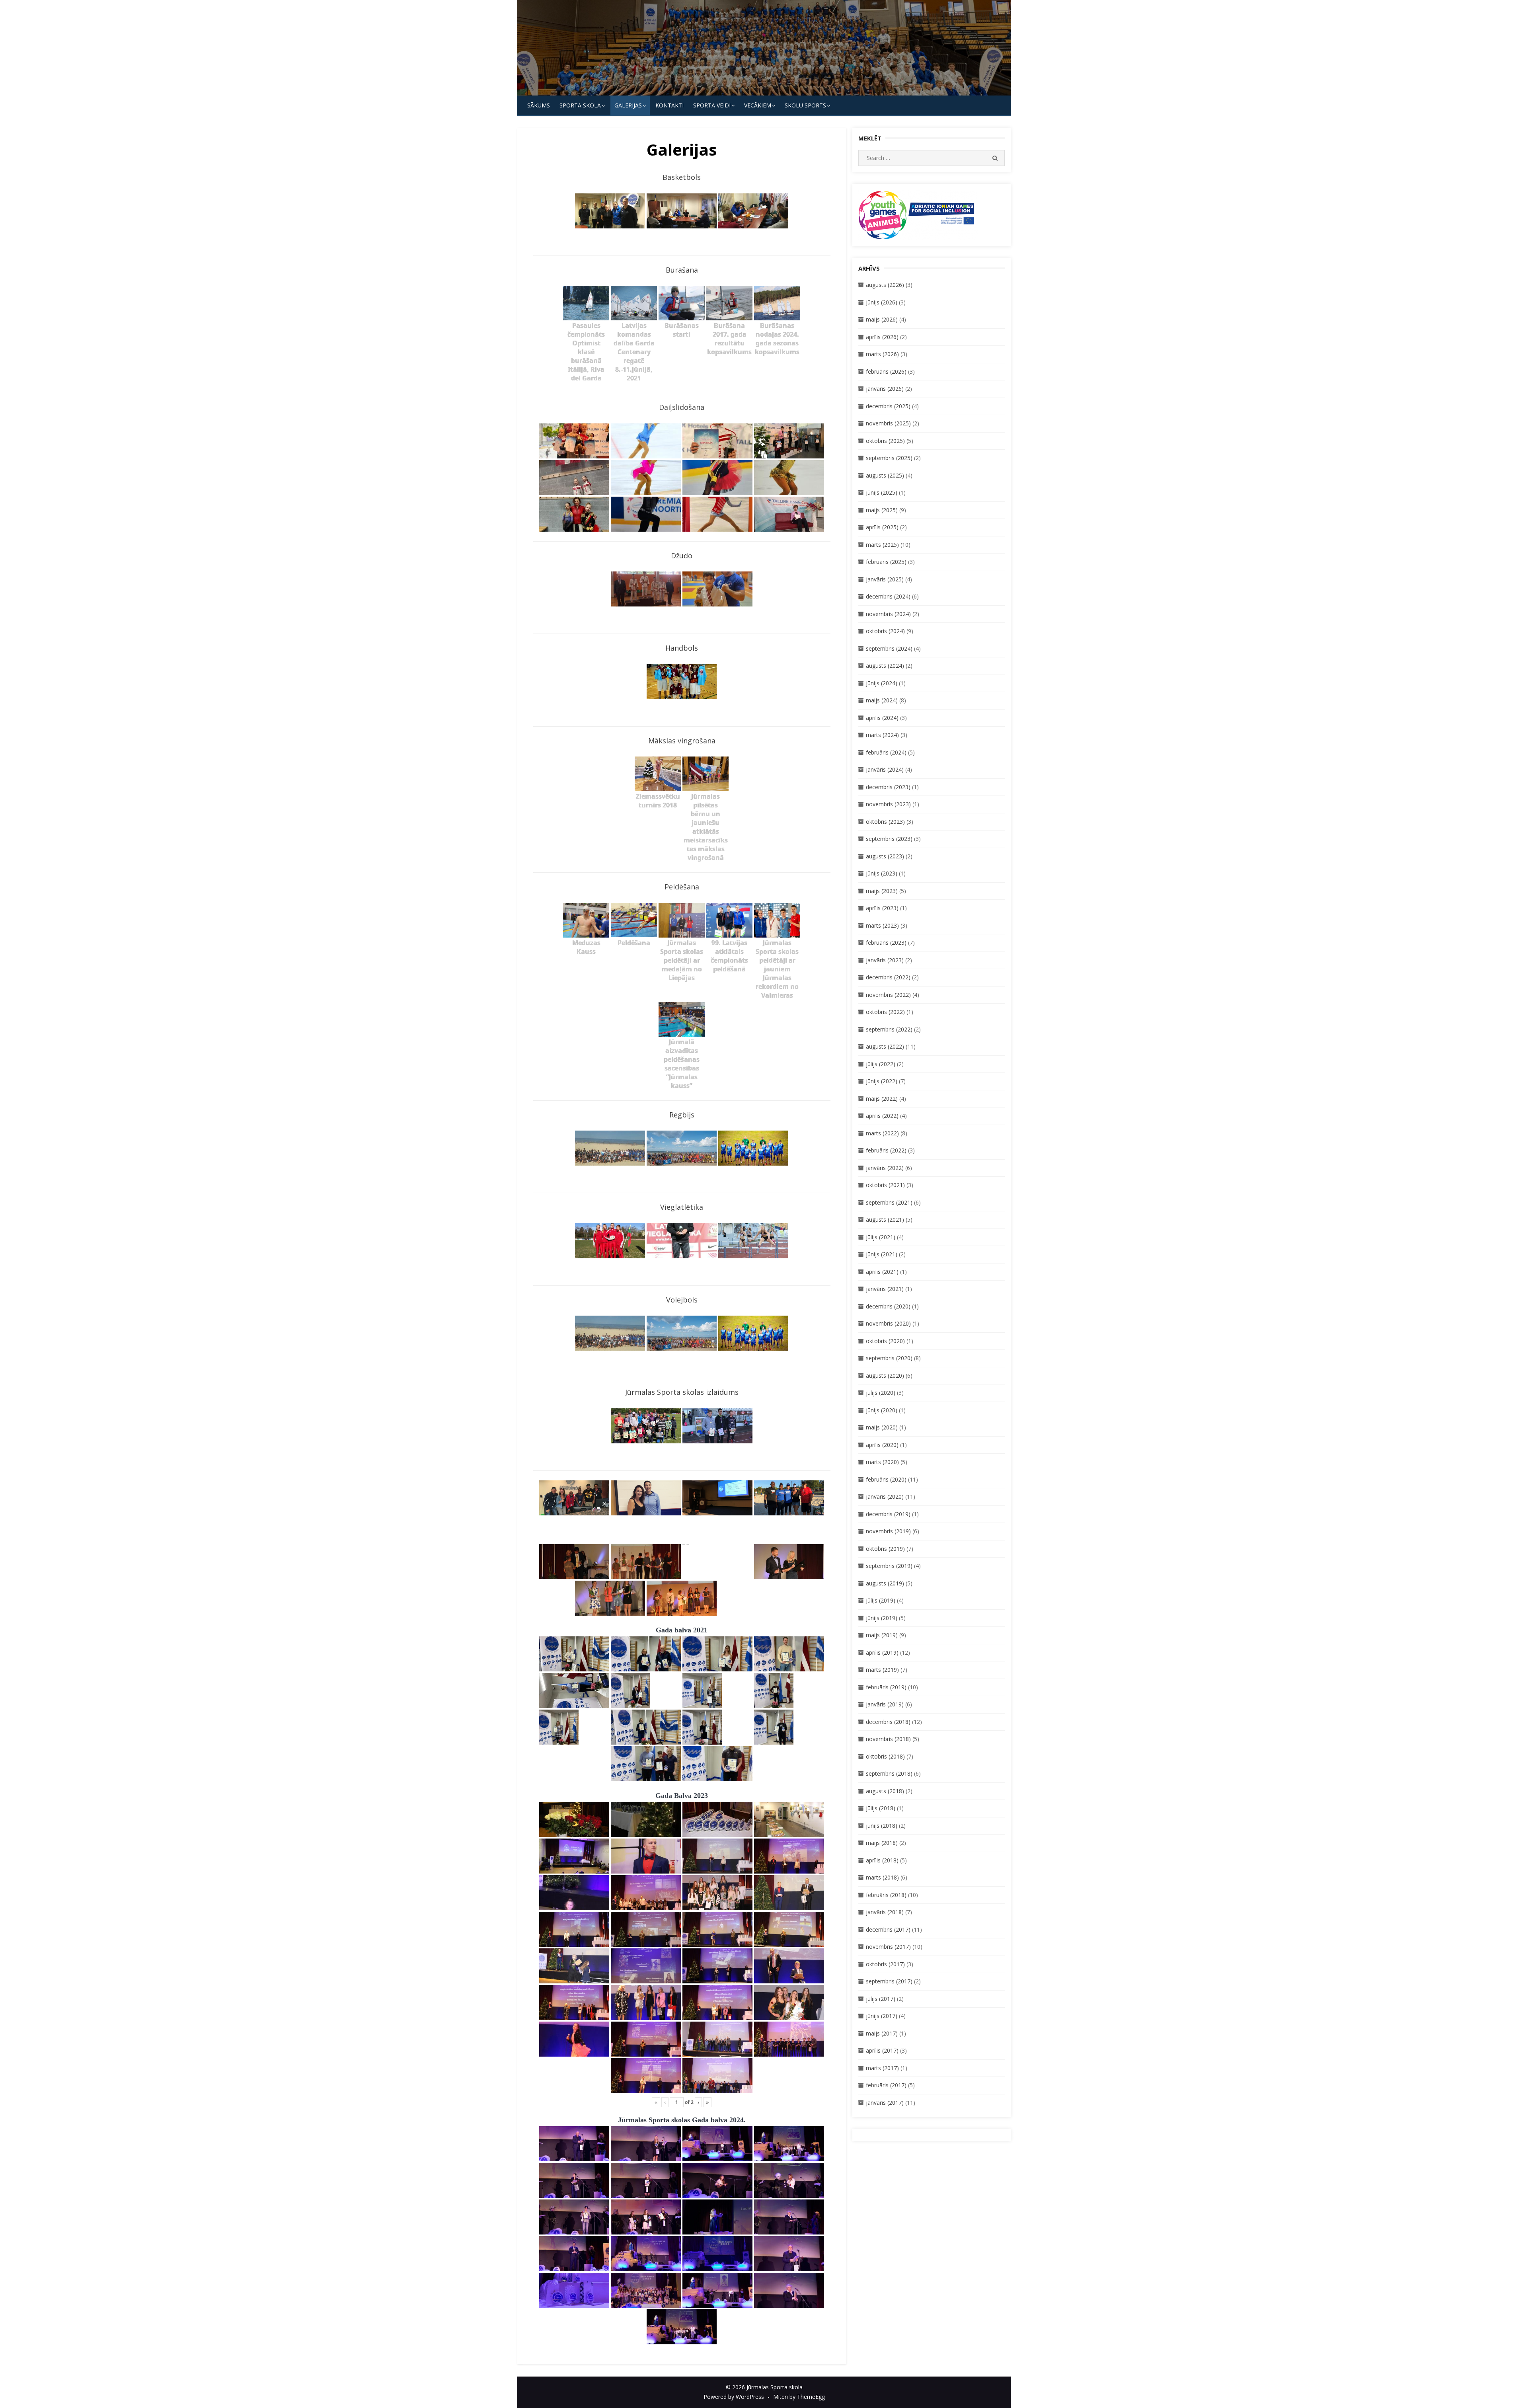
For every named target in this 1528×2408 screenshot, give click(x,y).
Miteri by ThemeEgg (799, 2397)
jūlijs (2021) (881, 1237)
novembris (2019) (888, 1531)
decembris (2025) (888, 406)
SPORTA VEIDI (712, 105)
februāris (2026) (886, 371)
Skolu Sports (805, 105)
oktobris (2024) (885, 631)
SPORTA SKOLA (580, 105)
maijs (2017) (882, 2033)
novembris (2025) (888, 423)
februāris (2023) (886, 943)
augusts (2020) (885, 1376)
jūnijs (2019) (882, 1618)
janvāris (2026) (885, 389)
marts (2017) (882, 2068)
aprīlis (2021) (882, 1272)
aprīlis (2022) (882, 1116)
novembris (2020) (888, 1323)
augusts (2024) (885, 666)
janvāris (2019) (885, 1704)
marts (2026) (882, 354)
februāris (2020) (886, 1479)
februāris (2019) (886, 1687)
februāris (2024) (886, 752)
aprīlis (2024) (882, 718)
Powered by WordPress (734, 2397)
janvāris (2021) (885, 1289)
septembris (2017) (889, 1981)
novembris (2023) (888, 804)
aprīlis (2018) (882, 1860)
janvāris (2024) (885, 769)
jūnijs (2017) (882, 2016)
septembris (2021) (889, 1202)
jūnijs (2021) (882, 1254)
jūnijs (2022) (882, 1081)
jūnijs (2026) (882, 302)
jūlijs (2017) (881, 1999)
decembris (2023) (888, 787)
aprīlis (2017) (882, 2050)
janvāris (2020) (885, 1496)
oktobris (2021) (885, 1185)
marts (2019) (882, 1670)
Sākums (539, 105)
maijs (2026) (882, 319)
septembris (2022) (889, 1029)
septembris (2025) (889, 458)
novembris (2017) (888, 1947)
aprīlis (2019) (882, 1652)
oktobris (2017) (885, 1964)
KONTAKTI (669, 105)
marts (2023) (882, 925)
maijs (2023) (882, 891)
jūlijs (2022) (881, 1064)
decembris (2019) (888, 1514)
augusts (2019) (885, 1583)
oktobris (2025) (885, 441)
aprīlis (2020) (882, 1445)
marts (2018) (882, 1877)
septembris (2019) (889, 1566)
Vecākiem (758, 105)
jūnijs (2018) (882, 1826)
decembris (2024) (888, 596)
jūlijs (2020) (881, 1393)
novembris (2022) (888, 995)
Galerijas (628, 105)
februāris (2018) (886, 1895)
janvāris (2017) (885, 2103)
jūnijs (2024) (882, 683)
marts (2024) (882, 735)
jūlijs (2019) (881, 1600)
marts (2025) (882, 545)
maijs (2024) (882, 700)
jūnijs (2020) (882, 1410)
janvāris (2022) (885, 1168)
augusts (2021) (885, 1220)
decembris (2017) (888, 1929)
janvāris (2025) (885, 579)
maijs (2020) (882, 1427)
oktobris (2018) (885, 1756)
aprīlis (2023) (882, 908)
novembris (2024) (888, 614)
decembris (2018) (888, 1722)
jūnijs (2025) (882, 492)
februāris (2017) (886, 2085)
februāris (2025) (886, 562)
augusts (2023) (885, 856)
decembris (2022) (888, 977)
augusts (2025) (885, 475)
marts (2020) (882, 1462)
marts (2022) (882, 1133)
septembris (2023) (889, 839)
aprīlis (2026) (882, 337)
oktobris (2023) (885, 822)
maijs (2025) (882, 510)
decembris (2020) (888, 1306)
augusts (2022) (885, 1046)
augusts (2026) (885, 285)
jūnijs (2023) (882, 873)
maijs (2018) (882, 1843)
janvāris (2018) (885, 1912)
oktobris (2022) (885, 1012)
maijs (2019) (882, 1635)
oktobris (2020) (885, 1341)
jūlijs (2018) (881, 1808)
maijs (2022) (882, 1099)
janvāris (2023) (885, 960)
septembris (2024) (889, 648)
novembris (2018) (888, 1739)
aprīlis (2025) (882, 527)
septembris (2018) (889, 1773)
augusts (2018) (885, 1791)
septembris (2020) (889, 1358)
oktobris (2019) (885, 1549)
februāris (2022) (886, 1150)
